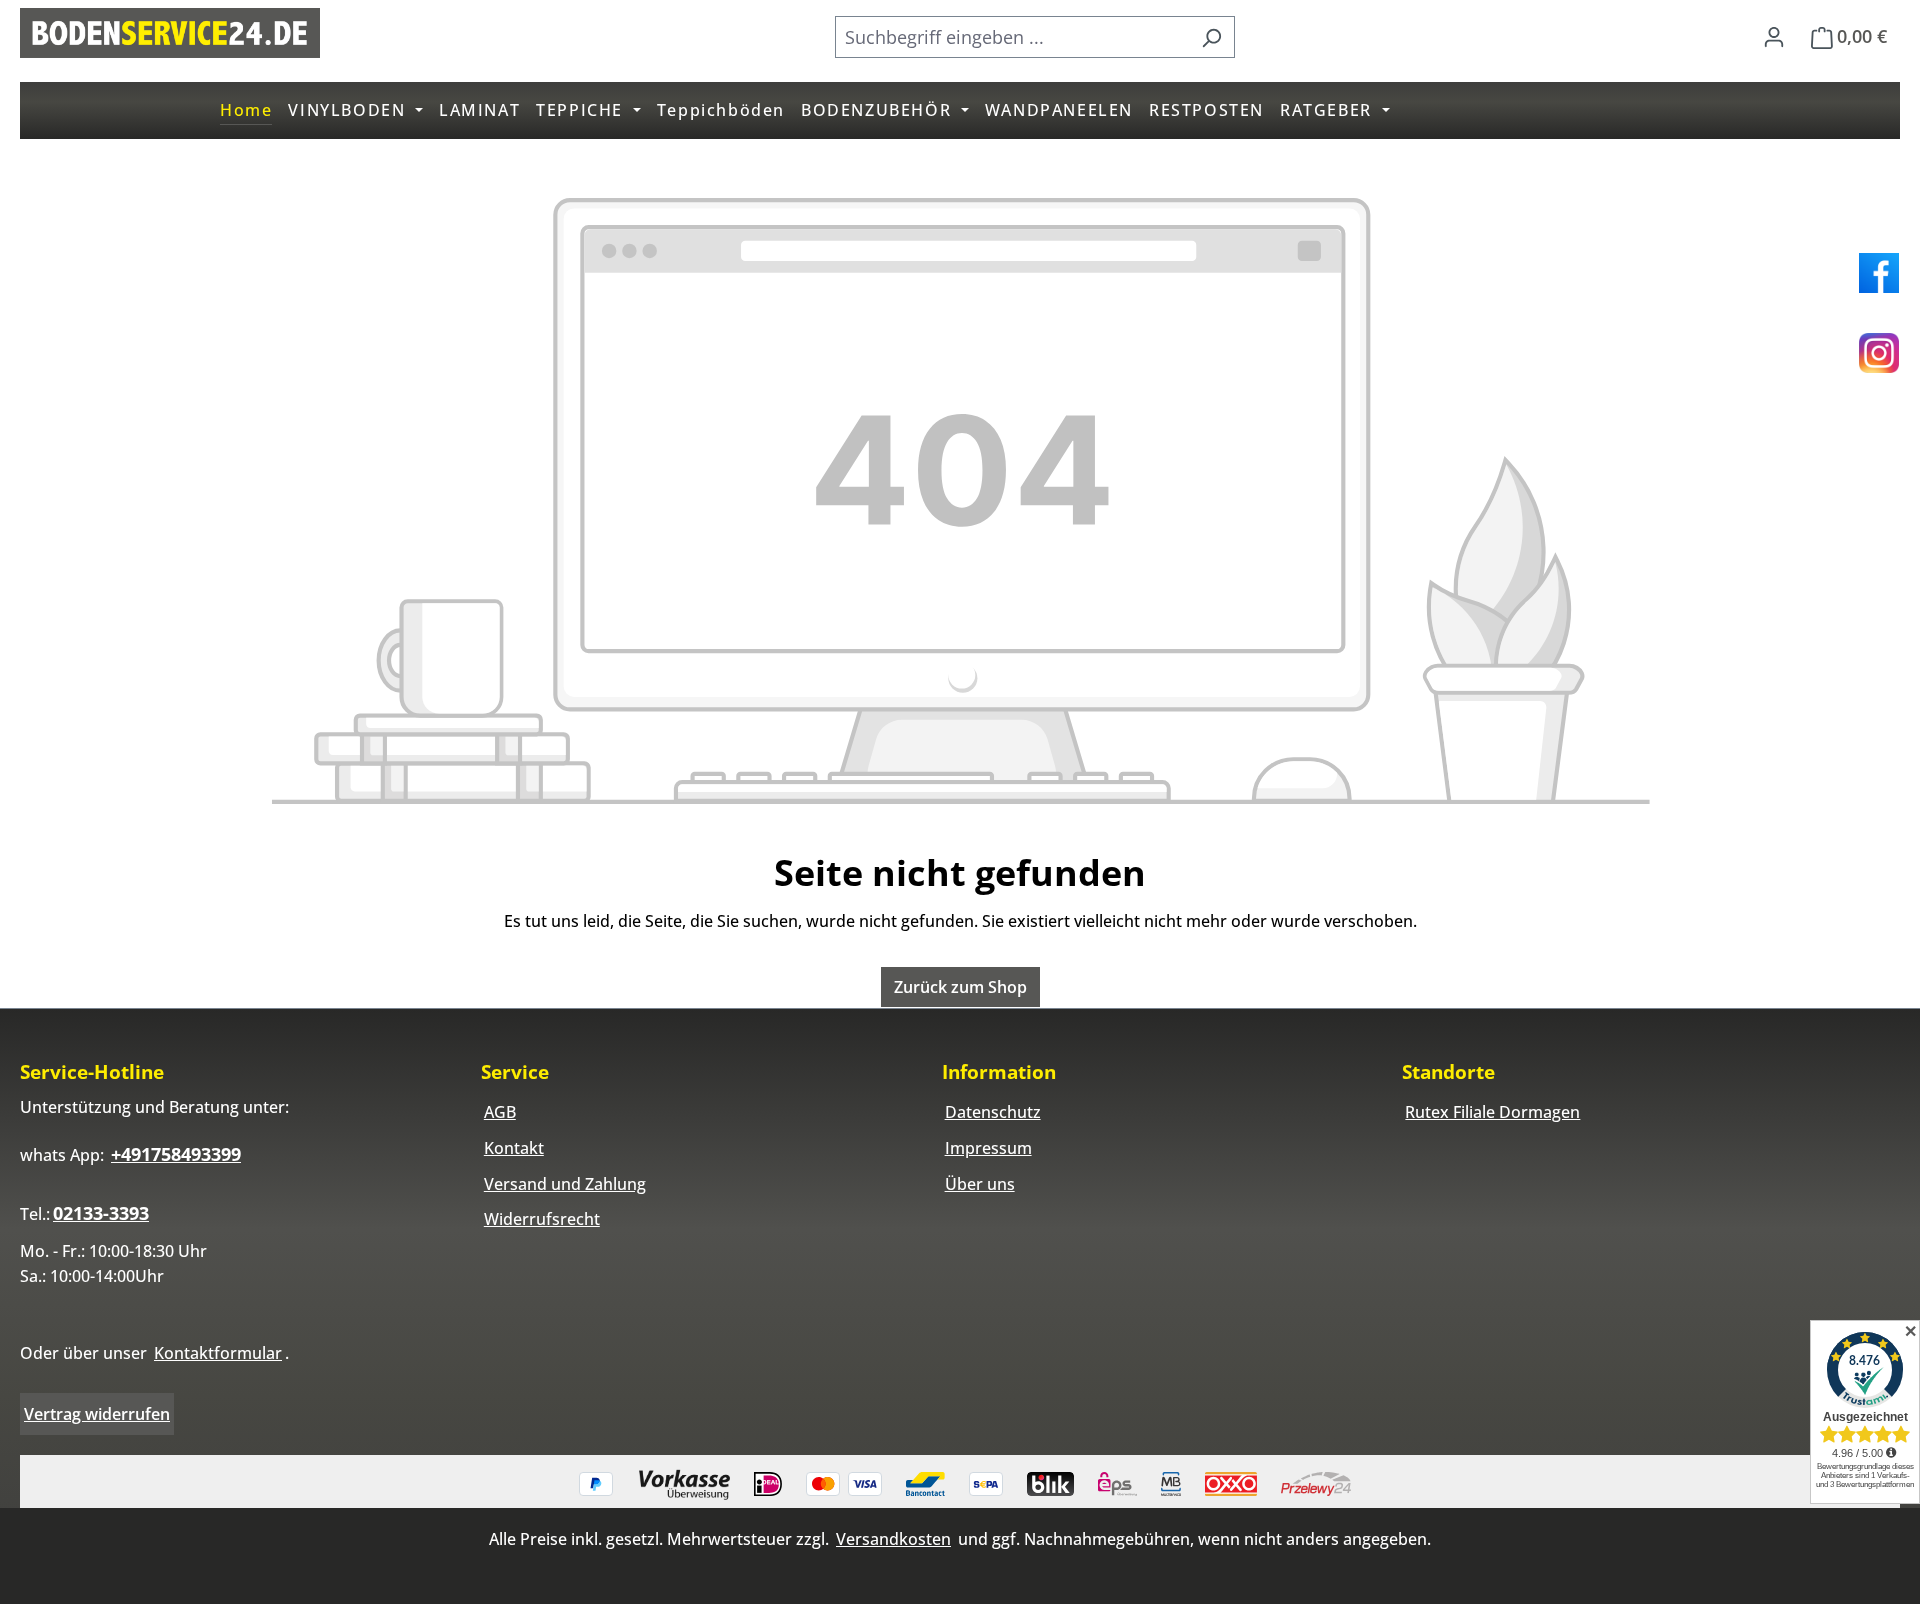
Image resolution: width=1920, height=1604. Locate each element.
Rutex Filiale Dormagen (1492, 1112)
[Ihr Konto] (1774, 36)
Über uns (980, 1184)
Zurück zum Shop (960, 987)
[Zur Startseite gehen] (170, 33)
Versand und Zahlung (565, 1184)
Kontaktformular (218, 1353)
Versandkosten (893, 1539)
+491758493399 (176, 1154)
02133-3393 (101, 1213)
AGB (500, 1112)
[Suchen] (1211, 37)
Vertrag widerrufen (97, 1414)
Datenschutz (993, 1112)
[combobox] (1012, 37)
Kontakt (514, 1148)
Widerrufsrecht (542, 1219)
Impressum (988, 1148)
